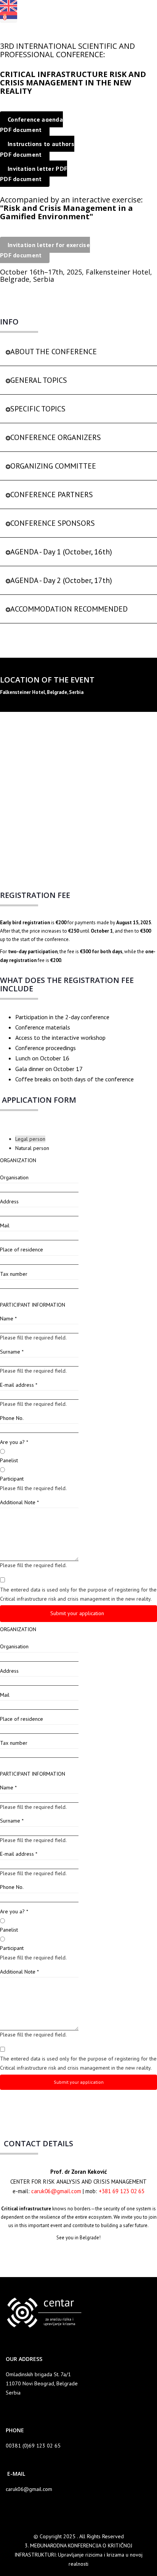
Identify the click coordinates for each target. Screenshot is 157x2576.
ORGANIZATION (18, 1160)
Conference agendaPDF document (31, 124)
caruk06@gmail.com (56, 2191)
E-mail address (19, 1385)
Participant (12, 1479)
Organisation (14, 1177)
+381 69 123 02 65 (122, 2191)
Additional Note (19, 1502)
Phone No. (12, 1418)
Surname (12, 1352)
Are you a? (14, 1442)
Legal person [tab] (30, 1139)
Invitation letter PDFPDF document (34, 174)
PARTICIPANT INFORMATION (33, 1305)
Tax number (14, 1274)
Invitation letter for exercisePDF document (45, 250)
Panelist (9, 1460)
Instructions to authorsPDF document (37, 149)
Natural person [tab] (32, 1148)
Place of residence (22, 1249)
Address (9, 1201)
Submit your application (78, 1613)
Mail (5, 1225)
